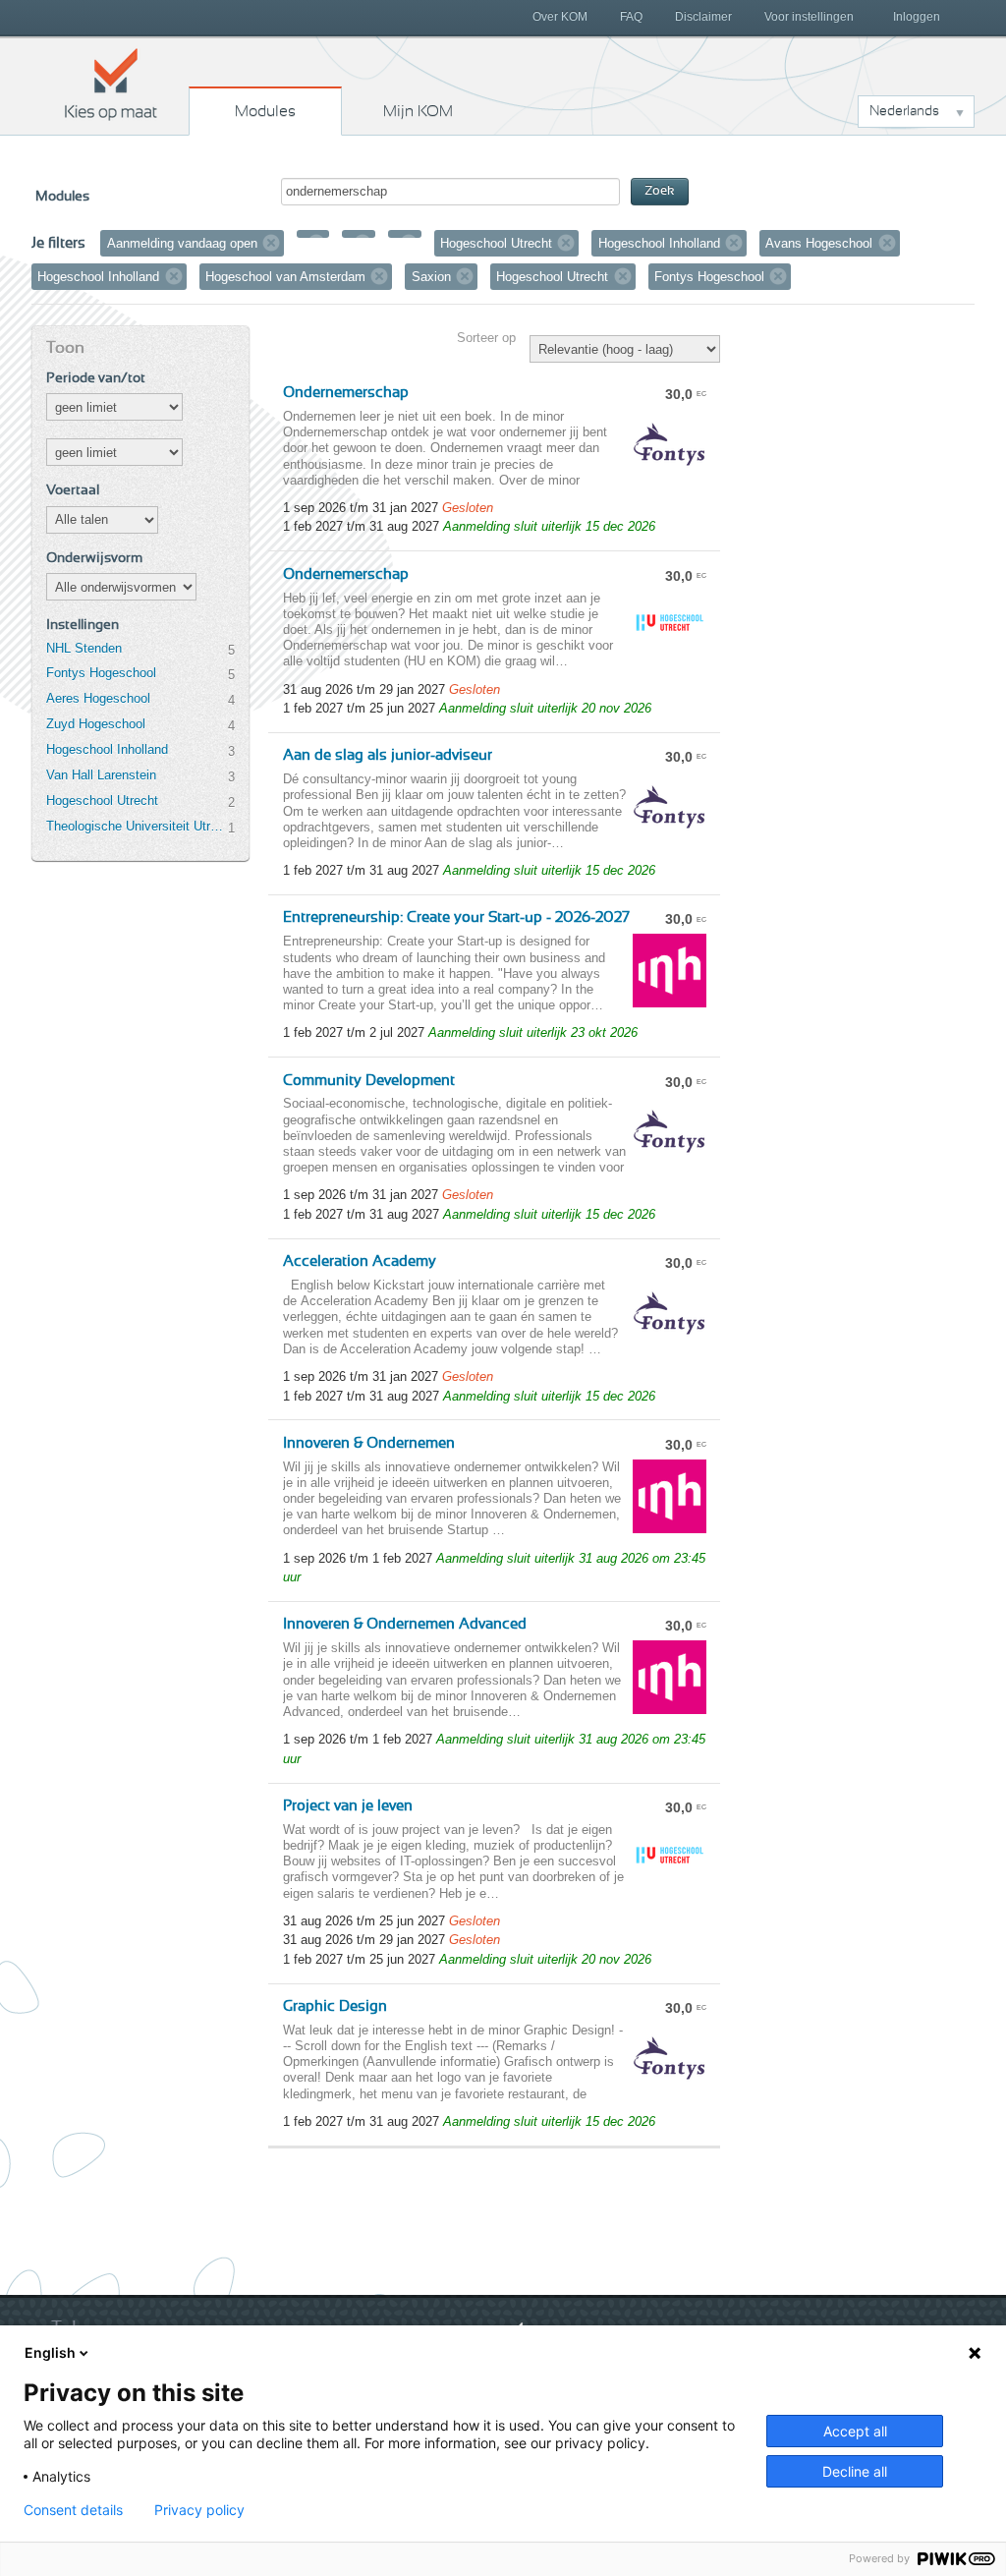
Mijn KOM (418, 111)
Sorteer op (486, 338)
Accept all (855, 2431)
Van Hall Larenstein (101, 775)
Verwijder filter (271, 243)
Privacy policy (199, 2510)
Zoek (660, 191)
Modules (265, 111)
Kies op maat (111, 84)
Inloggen (917, 17)
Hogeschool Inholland (107, 749)
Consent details (73, 2510)
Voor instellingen (809, 17)
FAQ (631, 17)
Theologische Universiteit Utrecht (137, 826)
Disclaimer (703, 17)
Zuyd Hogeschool (96, 724)
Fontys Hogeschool (101, 673)
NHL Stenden (84, 648)
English (50, 2352)
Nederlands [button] (904, 111)
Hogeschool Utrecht (102, 801)
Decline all (855, 2471)
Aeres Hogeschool (98, 698)
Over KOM (560, 17)
